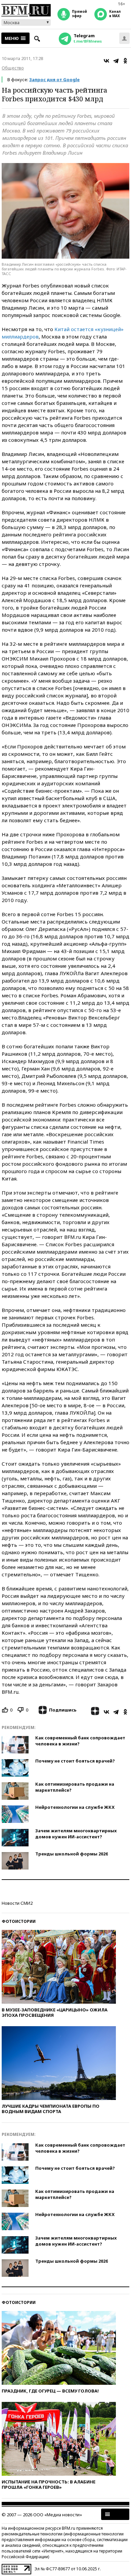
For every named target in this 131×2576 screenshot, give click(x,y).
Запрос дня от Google (54, 80)
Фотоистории (19, 1921)
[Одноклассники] (125, 61)
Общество (13, 68)
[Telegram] (116, 61)
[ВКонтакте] (106, 61)
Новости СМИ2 (17, 1903)
